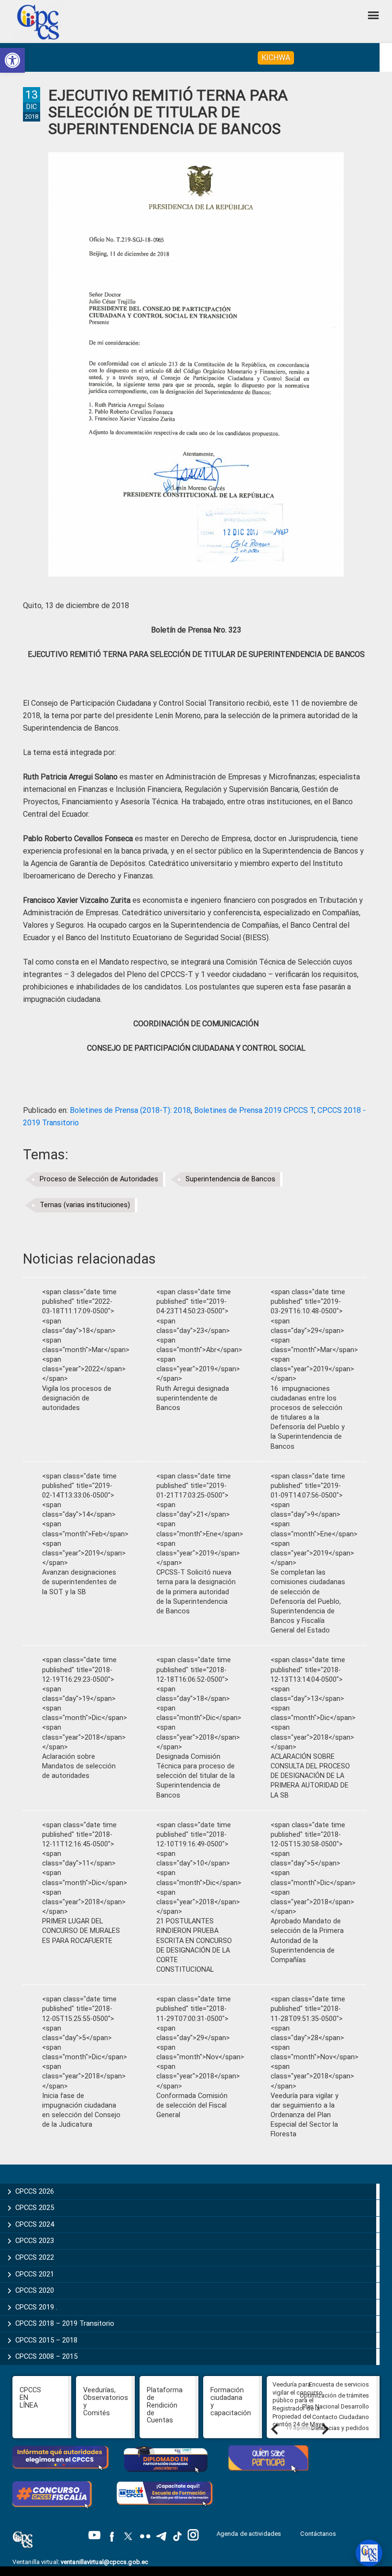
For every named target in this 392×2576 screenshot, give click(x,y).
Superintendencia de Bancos (230, 1179)
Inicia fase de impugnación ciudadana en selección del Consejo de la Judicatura (81, 2110)
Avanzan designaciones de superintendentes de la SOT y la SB (79, 1582)
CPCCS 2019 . (36, 2307)
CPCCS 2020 (35, 2290)
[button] (12, 60)
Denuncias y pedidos (340, 2428)
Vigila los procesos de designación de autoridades (77, 1398)
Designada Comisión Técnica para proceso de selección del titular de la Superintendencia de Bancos (196, 1776)
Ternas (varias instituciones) (85, 1205)
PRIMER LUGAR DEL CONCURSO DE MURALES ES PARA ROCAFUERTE (81, 1931)
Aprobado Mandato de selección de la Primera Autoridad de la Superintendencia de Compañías (307, 1941)
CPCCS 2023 (35, 2241)
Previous (274, 2429)
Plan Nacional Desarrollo (336, 2406)
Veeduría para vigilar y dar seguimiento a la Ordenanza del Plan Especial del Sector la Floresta (305, 2115)
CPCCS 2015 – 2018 (46, 2340)
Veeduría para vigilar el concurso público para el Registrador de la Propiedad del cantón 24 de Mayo (299, 2404)
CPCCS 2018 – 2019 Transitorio (65, 2323)
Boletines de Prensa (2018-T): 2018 (130, 1110)
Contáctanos (319, 2534)
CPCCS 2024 (35, 2224)
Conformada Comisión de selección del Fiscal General (192, 2105)
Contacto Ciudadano (341, 2417)
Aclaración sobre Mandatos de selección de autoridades (79, 1766)
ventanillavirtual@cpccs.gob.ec (104, 2562)
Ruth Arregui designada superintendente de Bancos (193, 1398)
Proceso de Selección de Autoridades (99, 1179)
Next (325, 2429)
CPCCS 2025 (35, 2208)
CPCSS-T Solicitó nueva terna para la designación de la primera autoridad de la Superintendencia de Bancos (196, 1592)
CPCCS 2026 (35, 2191)
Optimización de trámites (334, 2395)
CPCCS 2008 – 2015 (46, 2356)
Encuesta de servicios (339, 2384)
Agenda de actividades (249, 2534)
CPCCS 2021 (35, 2274)
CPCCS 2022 (35, 2257)
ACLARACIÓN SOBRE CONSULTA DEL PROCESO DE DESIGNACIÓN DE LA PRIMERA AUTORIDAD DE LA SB (310, 1776)
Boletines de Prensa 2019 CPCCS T (254, 1110)
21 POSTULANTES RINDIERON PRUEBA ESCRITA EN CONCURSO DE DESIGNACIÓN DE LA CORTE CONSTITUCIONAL (194, 1945)
